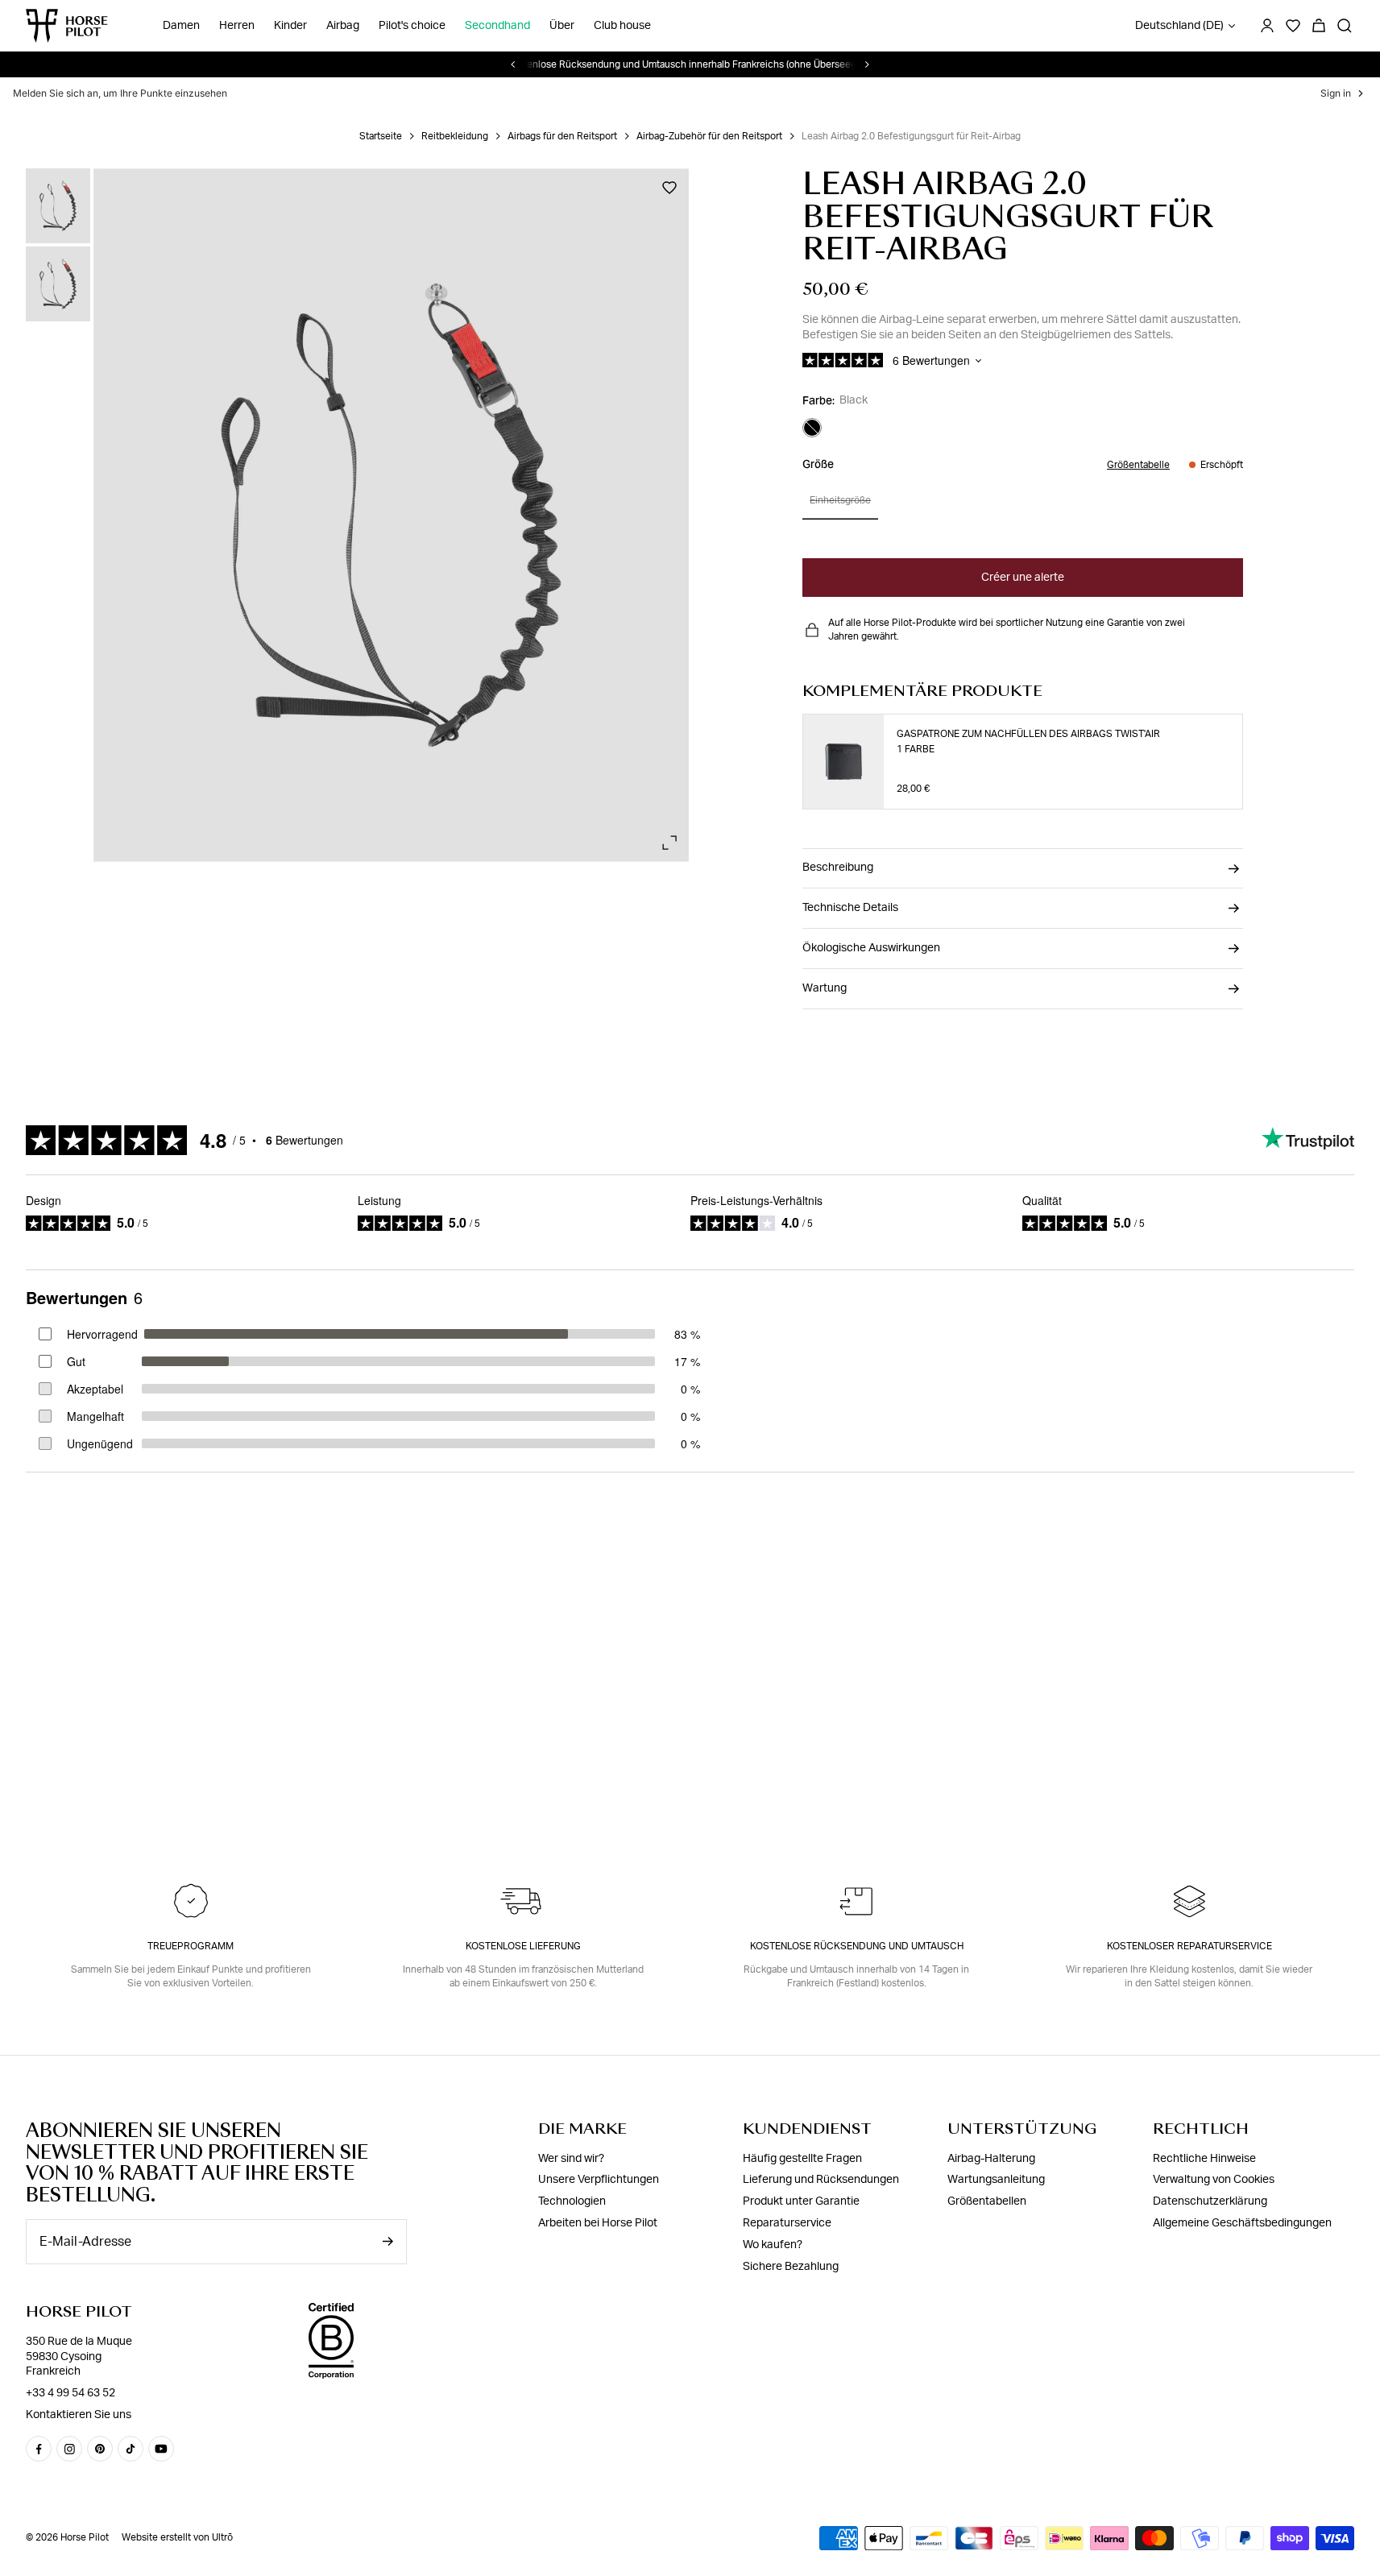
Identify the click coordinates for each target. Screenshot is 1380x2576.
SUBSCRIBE (690, 1613)
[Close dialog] (856, 1064)
